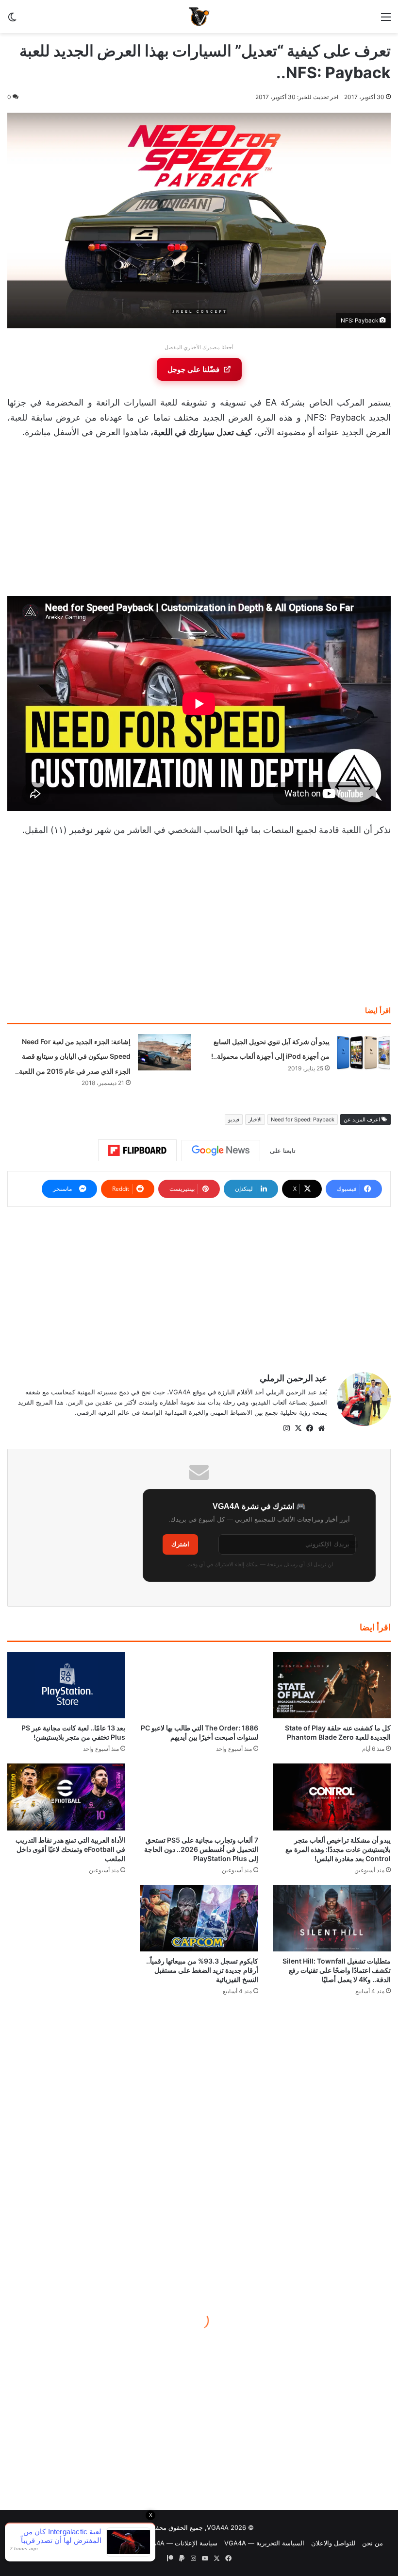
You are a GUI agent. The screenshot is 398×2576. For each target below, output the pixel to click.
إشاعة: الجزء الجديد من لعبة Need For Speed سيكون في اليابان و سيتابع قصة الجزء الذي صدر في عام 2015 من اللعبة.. (73, 1056)
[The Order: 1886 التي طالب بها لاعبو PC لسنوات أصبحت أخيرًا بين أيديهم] (199, 1685)
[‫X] (298, 1428)
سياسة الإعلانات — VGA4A (180, 2543)
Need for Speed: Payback (303, 1119)
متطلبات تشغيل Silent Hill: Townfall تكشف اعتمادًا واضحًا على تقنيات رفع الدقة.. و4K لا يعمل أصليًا (337, 1970)
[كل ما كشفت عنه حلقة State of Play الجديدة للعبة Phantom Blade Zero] (332, 1685)
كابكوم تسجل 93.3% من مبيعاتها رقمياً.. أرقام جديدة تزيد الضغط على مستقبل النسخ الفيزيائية (202, 1970)
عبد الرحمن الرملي (293, 1378)
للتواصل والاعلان (333, 2543)
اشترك (180, 1544)
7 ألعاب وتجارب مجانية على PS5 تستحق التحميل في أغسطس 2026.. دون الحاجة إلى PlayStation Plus (201, 1849)
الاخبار (255, 1119)
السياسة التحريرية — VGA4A (264, 2543)
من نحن (373, 2543)
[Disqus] (199, 2142)
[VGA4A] (199, 17)
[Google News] (221, 1151)
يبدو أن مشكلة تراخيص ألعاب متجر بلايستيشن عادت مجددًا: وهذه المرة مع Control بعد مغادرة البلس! (338, 1849)
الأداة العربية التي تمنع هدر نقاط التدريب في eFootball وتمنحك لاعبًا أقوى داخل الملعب (70, 1849)
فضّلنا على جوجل (193, 369)
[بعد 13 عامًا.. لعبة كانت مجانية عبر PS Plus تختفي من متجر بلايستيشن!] (66, 1685)
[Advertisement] (199, 520)
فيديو (234, 1119)
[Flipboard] (137, 1151)
